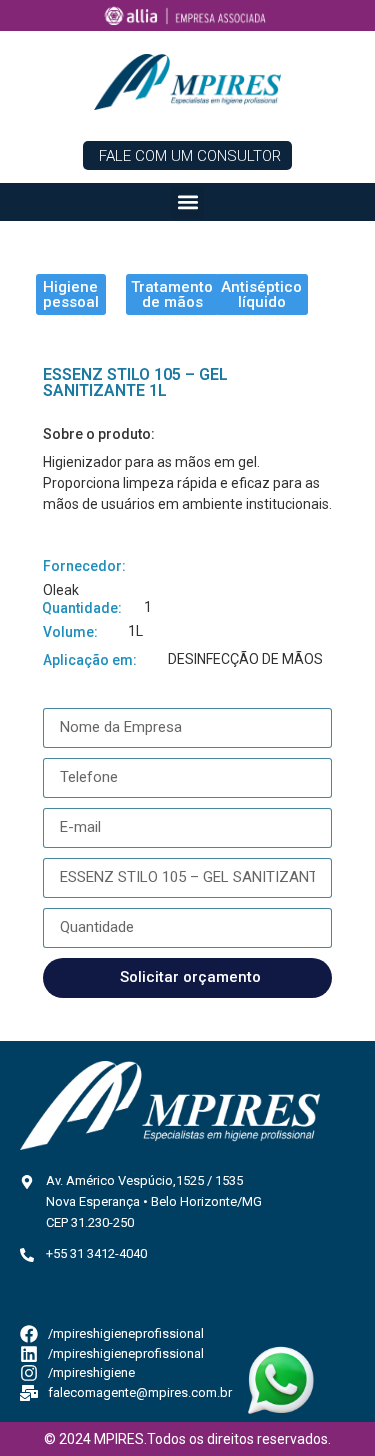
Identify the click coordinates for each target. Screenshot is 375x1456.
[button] (187, 202)
